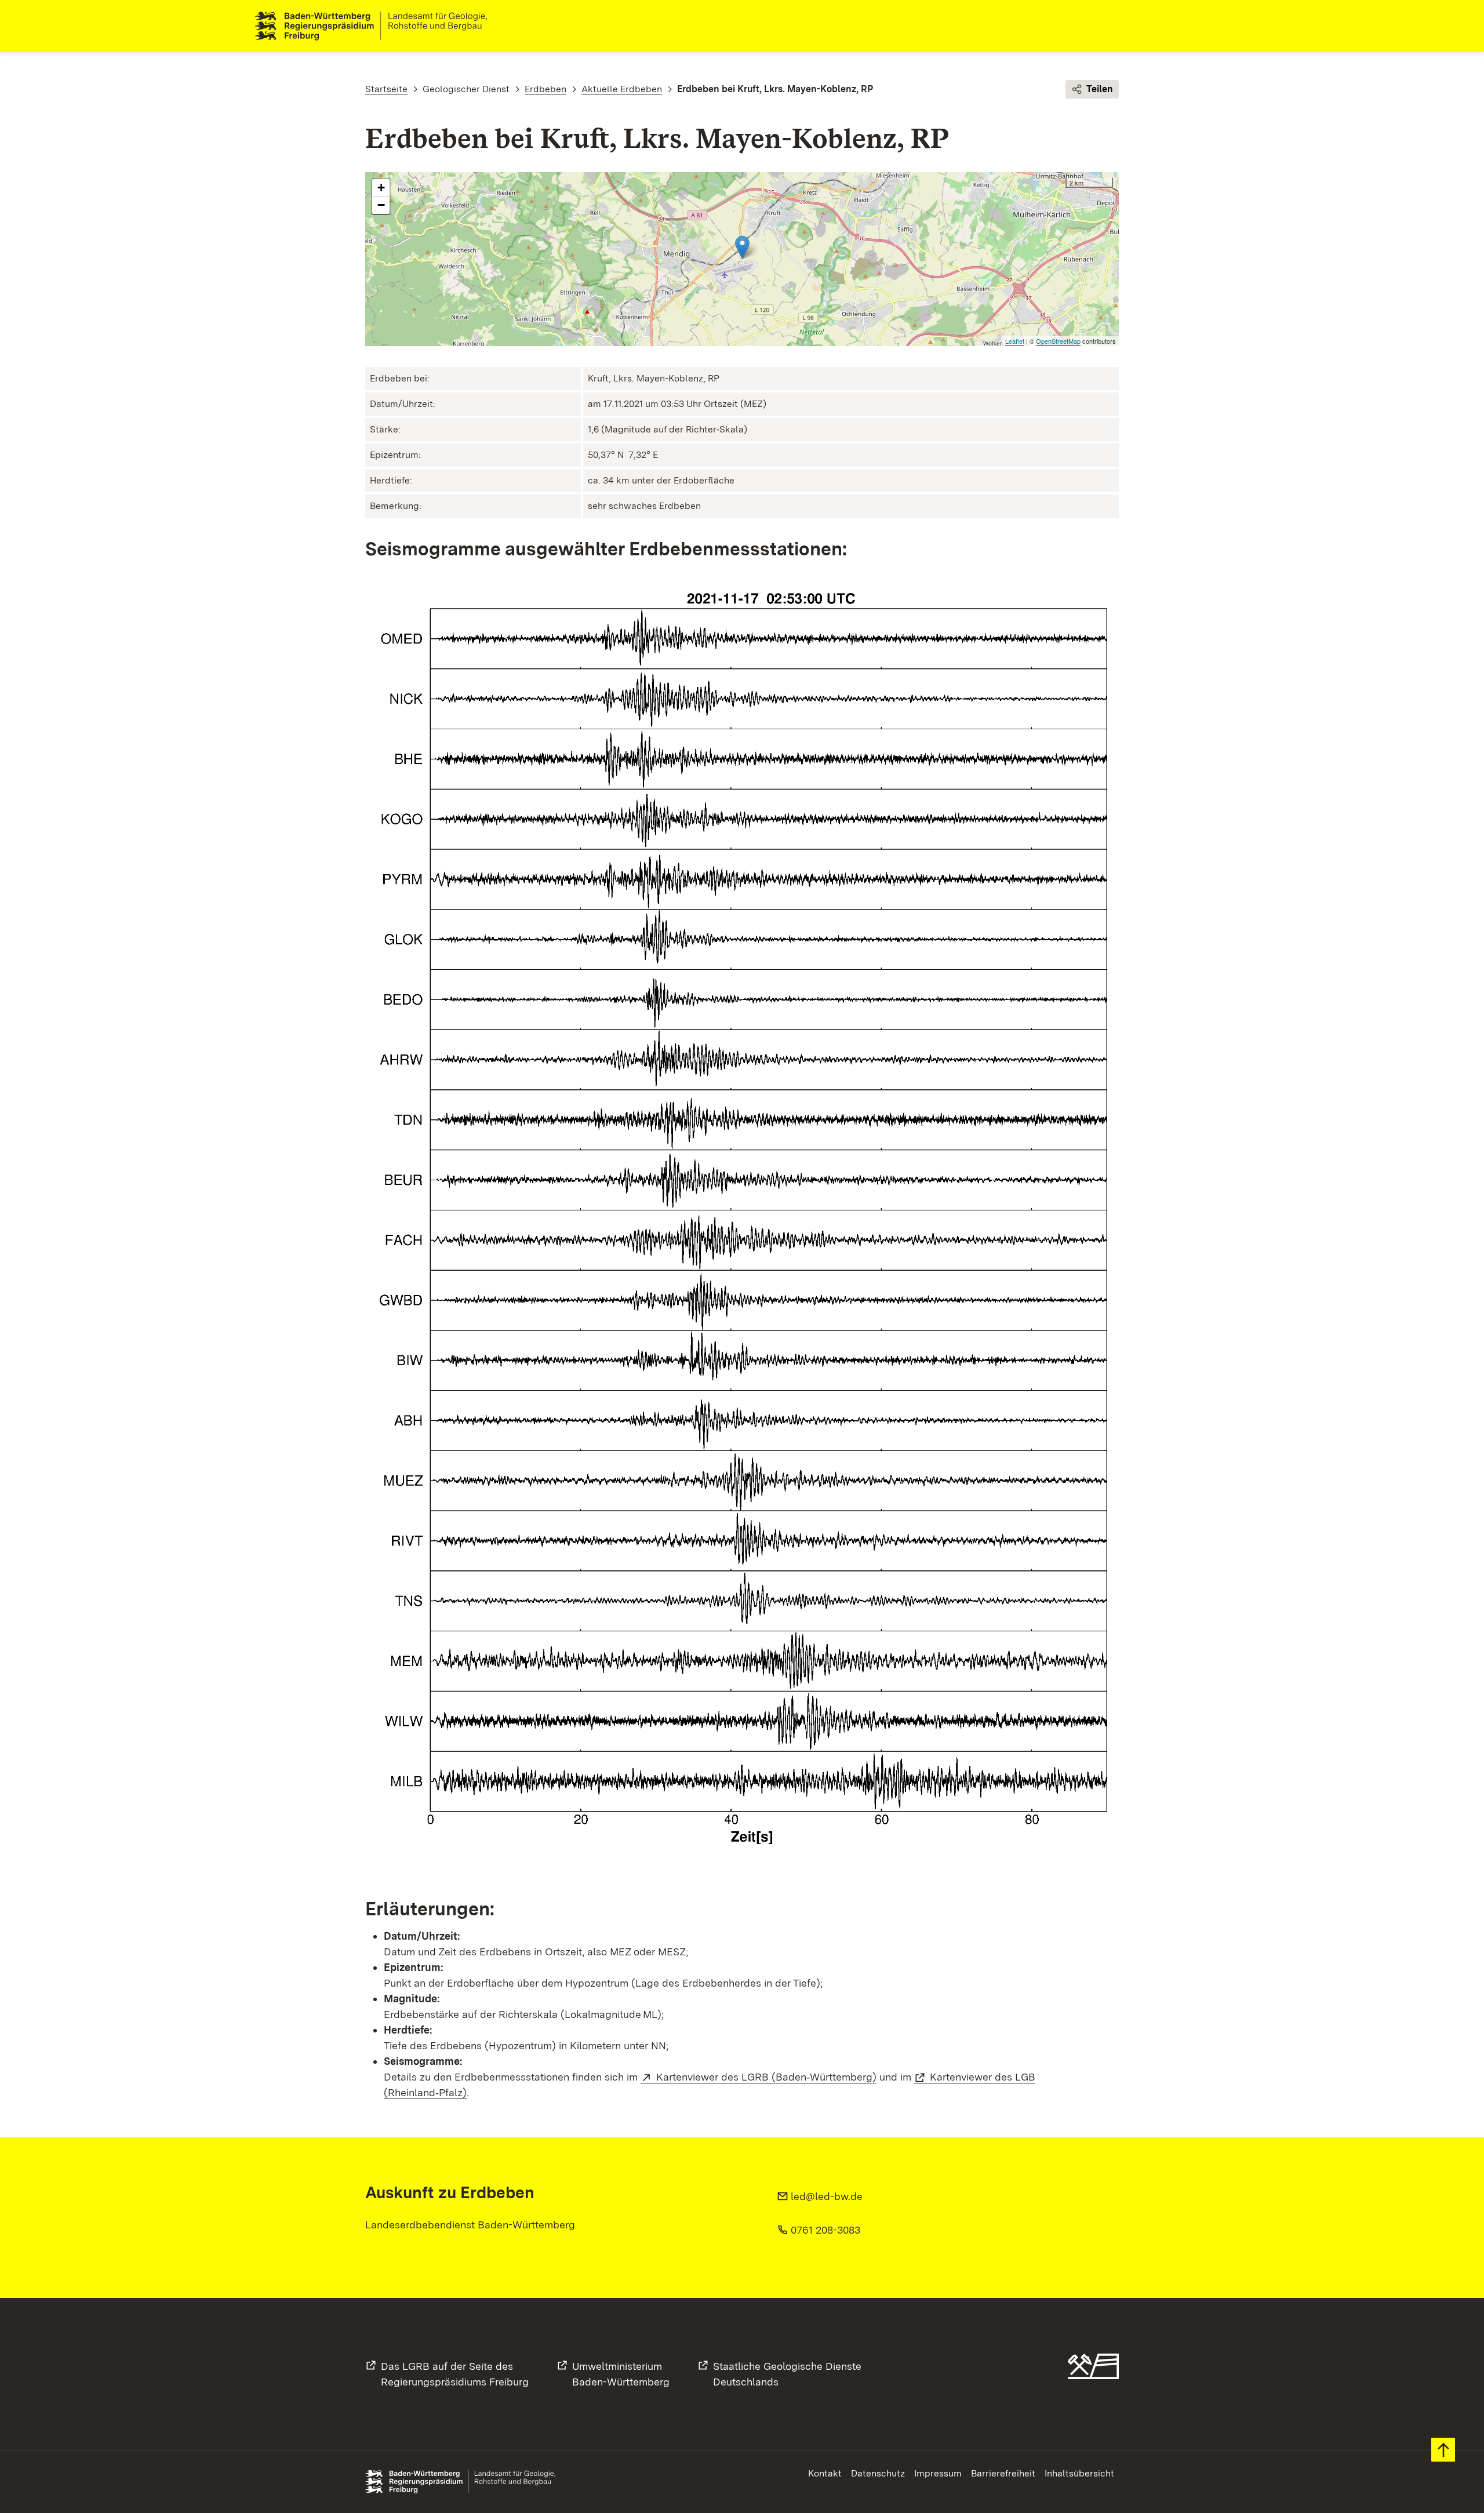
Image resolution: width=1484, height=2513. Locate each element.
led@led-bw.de (827, 2196)
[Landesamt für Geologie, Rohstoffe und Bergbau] (376, 26)
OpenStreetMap (1058, 341)
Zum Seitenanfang (1443, 2450)
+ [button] (381, 188)
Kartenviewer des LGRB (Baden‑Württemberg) (766, 2077)
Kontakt (825, 2473)
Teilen (1100, 89)
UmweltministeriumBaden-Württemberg (621, 2374)
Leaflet (1015, 341)
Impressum (938, 2473)
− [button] (381, 205)
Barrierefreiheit (1003, 2473)
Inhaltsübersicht (1079, 2473)
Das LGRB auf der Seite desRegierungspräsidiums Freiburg (455, 2374)
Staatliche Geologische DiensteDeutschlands (787, 2374)
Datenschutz (878, 2473)
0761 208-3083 (825, 2230)
